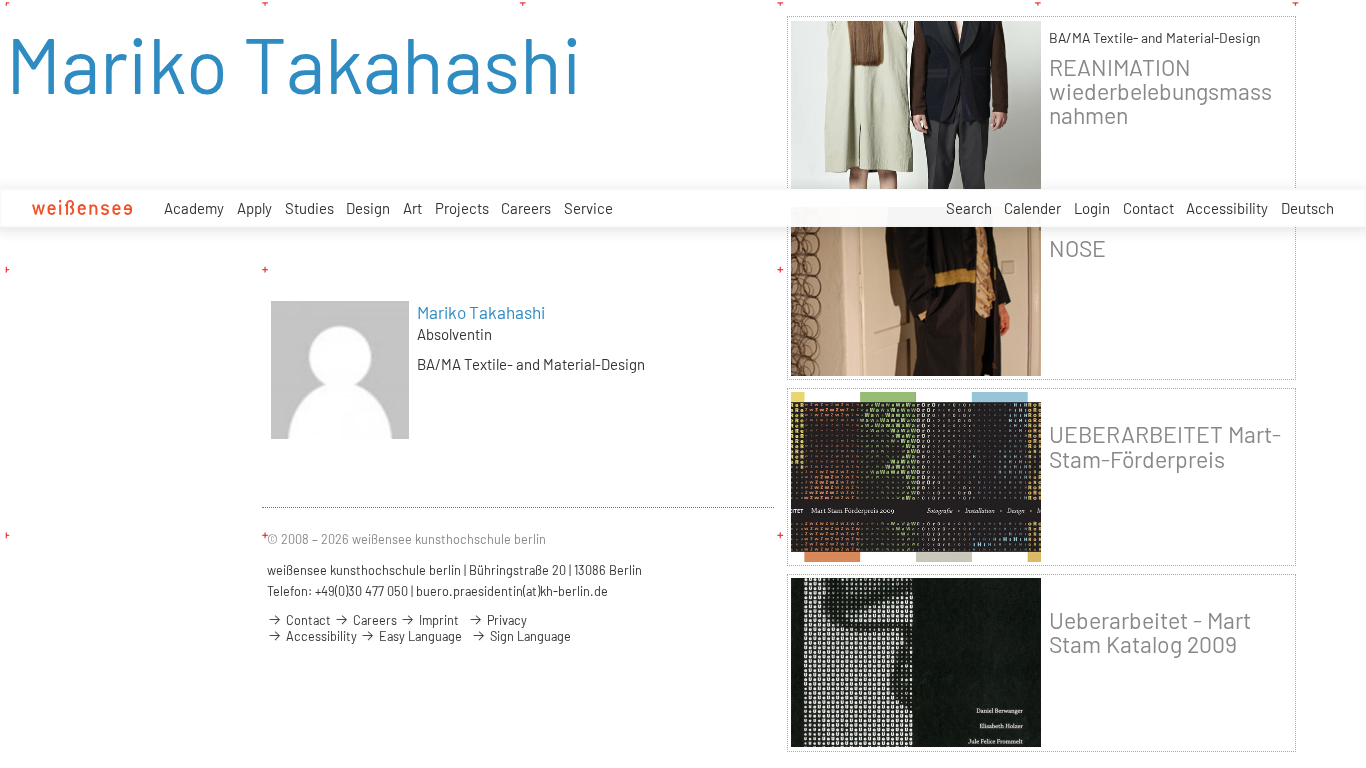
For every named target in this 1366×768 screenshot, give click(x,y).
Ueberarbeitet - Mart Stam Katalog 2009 (1150, 632)
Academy (194, 208)
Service (588, 208)
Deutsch (1307, 208)
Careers (526, 208)
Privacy (505, 620)
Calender (1032, 208)
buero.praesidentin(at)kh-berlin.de (512, 591)
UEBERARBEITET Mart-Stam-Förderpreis (1165, 446)
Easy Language (419, 636)
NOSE (1077, 248)
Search (969, 208)
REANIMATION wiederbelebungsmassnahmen (1160, 91)
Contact (1148, 208)
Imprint (437, 620)
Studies (309, 208)
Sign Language (529, 636)
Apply (254, 208)
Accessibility (1227, 208)
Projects (462, 208)
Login (1092, 208)
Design (368, 208)
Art (412, 208)
